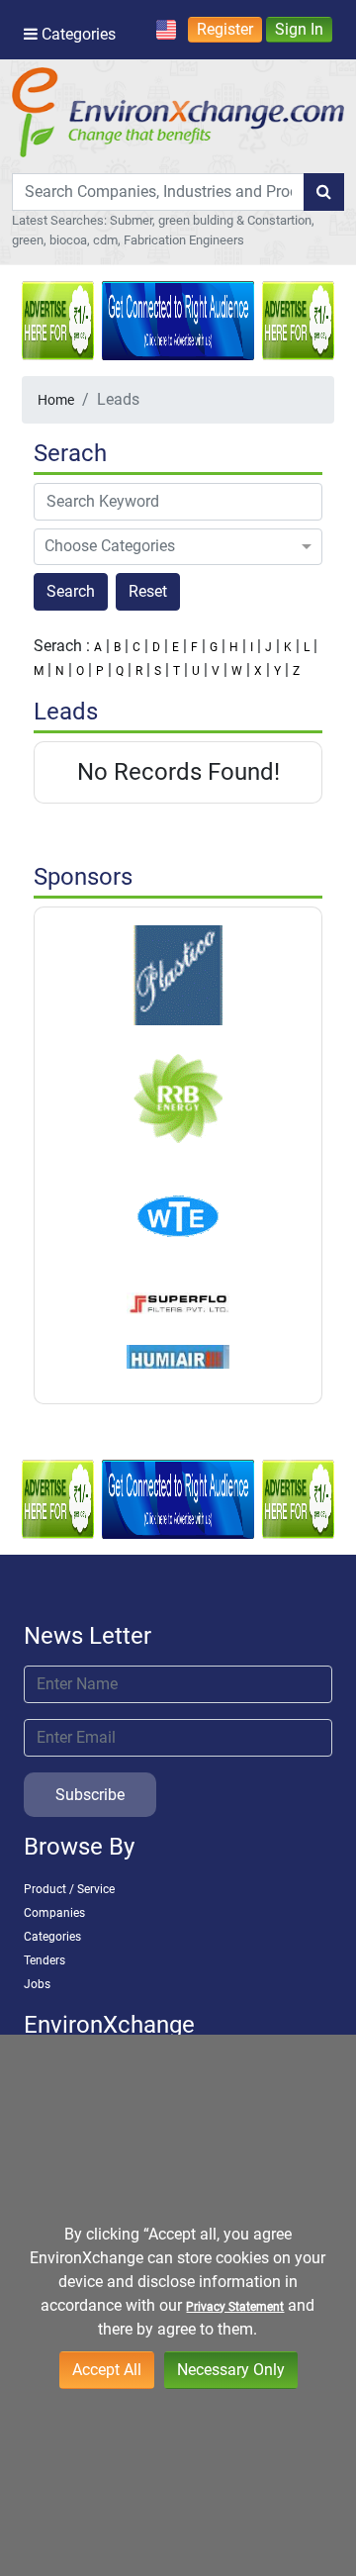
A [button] (98, 647)
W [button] (237, 671)
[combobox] (158, 192)
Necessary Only (231, 2370)
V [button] (216, 671)
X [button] (258, 671)
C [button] (136, 647)
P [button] (100, 671)
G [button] (214, 647)
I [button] (252, 647)
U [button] (196, 671)
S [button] (158, 671)
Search (71, 591)
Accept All (107, 2370)
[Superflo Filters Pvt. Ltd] (178, 1302)
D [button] (156, 647)
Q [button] (120, 671)
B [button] (117, 647)
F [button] (194, 647)
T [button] (177, 671)
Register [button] (225, 29)
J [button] (268, 647)
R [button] (139, 671)
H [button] (234, 647)
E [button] (176, 647)
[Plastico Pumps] (178, 975)
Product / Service (69, 1889)
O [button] (80, 671)
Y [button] (277, 671)
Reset (148, 591)
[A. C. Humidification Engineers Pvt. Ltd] (178, 1356)
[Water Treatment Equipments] (178, 1215)
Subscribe (90, 1795)
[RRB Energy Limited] (178, 1097)
